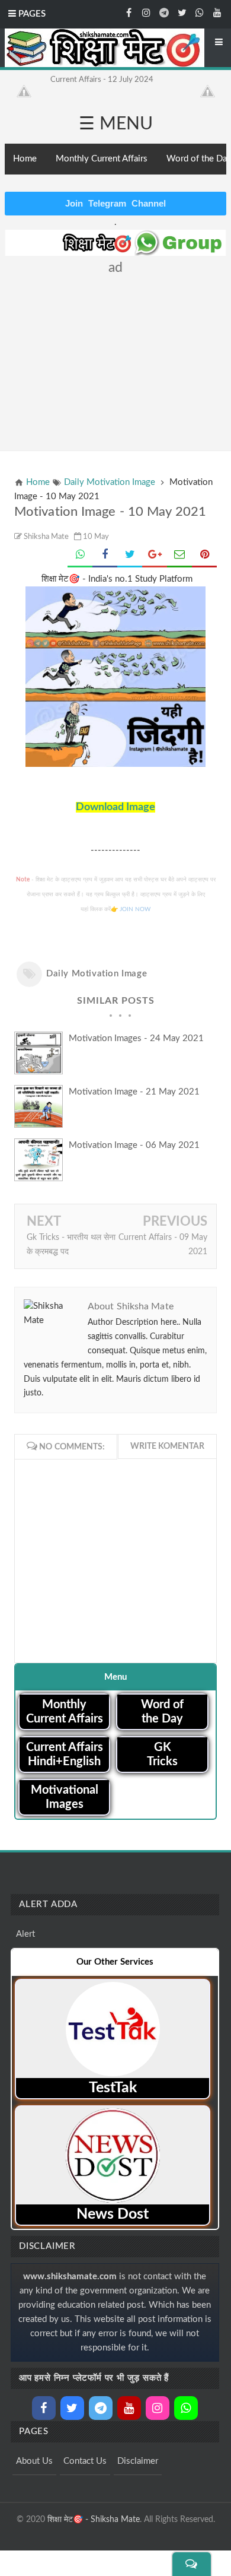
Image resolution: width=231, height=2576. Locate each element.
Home (25, 159)
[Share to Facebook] (105, 556)
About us (34, 2461)
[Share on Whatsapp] (80, 556)
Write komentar (167, 1446)
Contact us (85, 2461)
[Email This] (179, 556)
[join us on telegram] (164, 12)
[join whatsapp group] (200, 12)
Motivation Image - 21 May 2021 (134, 1092)
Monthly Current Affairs (102, 159)
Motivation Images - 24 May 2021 (136, 1038)
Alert (25, 1934)
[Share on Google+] (155, 556)
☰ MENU (116, 124)
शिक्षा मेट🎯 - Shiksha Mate (94, 2520)
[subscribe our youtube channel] (217, 12)
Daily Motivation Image (97, 974)
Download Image (115, 807)
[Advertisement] (118, 358)
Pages (31, 14)
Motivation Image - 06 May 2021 (134, 1145)
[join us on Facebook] (129, 12)
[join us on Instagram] (146, 12)
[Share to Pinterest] (204, 556)
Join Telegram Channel (115, 203)
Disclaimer (138, 2461)
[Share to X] (130, 556)
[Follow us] (182, 12)
